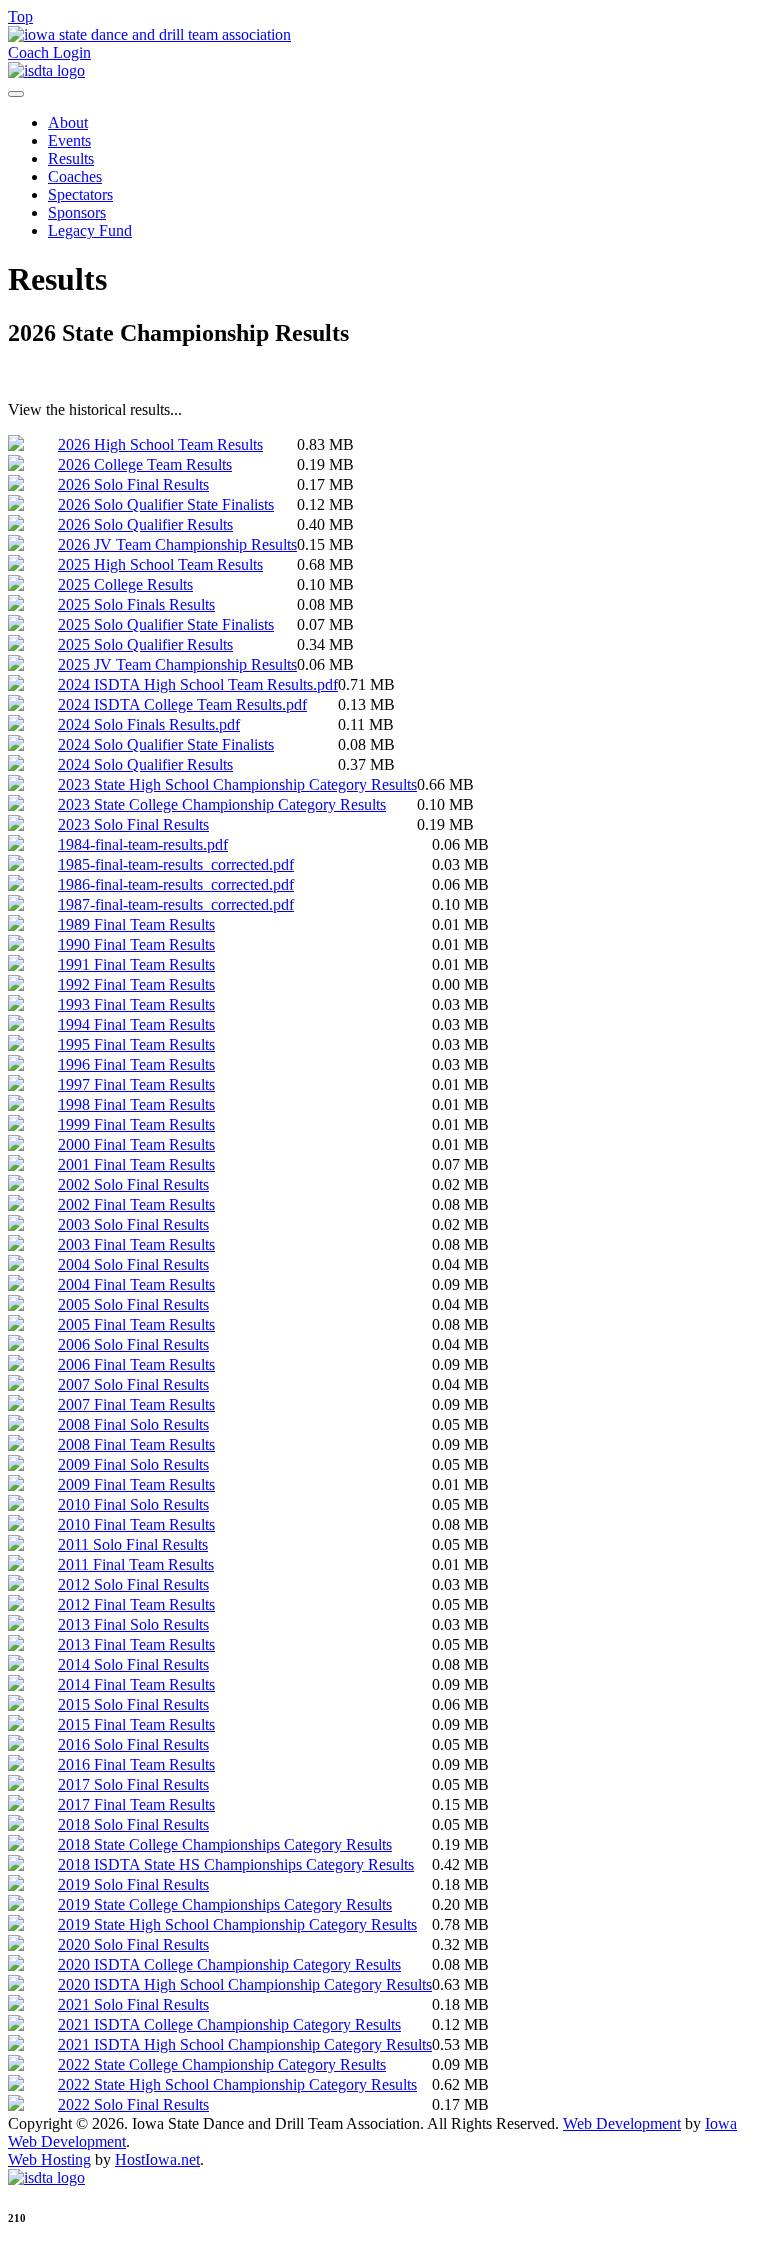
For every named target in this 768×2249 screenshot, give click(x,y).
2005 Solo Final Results (133, 1304)
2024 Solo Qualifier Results (145, 764)
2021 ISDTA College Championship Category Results (229, 2024)
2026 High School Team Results (160, 444)
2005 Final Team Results (136, 1324)
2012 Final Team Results (136, 1604)
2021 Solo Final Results (133, 2004)
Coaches (75, 176)
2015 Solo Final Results (133, 1704)
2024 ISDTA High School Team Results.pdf (198, 684)
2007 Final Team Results (136, 1404)
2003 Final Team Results (136, 1244)
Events (69, 140)
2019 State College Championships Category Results (225, 1904)
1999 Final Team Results (136, 1124)
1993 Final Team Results (136, 1004)
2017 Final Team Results (136, 1804)
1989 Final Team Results (136, 924)
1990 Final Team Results (136, 944)
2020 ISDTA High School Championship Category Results (245, 1984)
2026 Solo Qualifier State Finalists (166, 504)
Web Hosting (49, 2159)
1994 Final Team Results (136, 1024)
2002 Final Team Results (136, 1204)
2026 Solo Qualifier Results (145, 524)
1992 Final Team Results (136, 984)
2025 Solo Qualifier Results (145, 644)
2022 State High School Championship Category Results (237, 2084)
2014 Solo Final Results (133, 1664)
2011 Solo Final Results (133, 1544)
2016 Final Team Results (136, 1764)
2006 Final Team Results (136, 1364)
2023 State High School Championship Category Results (237, 784)
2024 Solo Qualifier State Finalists (166, 744)
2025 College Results (125, 584)
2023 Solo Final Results (133, 824)
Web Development (622, 2123)
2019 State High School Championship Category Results (237, 1924)
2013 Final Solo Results (133, 1624)
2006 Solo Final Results (133, 1344)
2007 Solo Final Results (133, 1384)
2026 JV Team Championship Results (177, 544)
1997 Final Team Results (136, 1084)
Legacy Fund (90, 230)
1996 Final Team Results (136, 1064)
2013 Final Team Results (136, 1644)
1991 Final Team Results (136, 964)
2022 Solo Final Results (133, 2104)
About (68, 122)
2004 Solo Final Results (133, 1264)
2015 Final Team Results (136, 1724)
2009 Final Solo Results (133, 1464)
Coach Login (49, 52)
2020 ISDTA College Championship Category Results (229, 1964)
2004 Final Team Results (136, 1284)
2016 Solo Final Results (133, 1744)
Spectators (80, 194)
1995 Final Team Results (136, 1044)
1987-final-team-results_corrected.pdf (176, 904)
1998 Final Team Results (136, 1104)
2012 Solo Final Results (133, 1584)
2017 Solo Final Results (133, 1784)
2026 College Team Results (145, 464)
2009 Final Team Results (136, 1484)
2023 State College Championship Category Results (222, 804)
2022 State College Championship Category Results (222, 2064)
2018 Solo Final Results (133, 1824)
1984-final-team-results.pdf (143, 844)
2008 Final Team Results (136, 1444)
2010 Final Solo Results (133, 1504)
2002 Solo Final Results (133, 1184)
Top (20, 16)
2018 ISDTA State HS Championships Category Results (236, 1864)
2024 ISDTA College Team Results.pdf (182, 704)
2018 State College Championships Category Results (225, 1844)
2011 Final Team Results (136, 1564)
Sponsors (77, 212)
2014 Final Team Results (136, 1684)
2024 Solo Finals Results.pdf (149, 724)
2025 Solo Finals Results (136, 604)
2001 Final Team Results (136, 1164)
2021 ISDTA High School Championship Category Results (245, 2044)
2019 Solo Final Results (133, 1884)
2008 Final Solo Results (133, 1424)
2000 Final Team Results (136, 1144)
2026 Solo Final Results (133, 484)
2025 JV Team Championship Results (177, 664)
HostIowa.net (157, 2159)
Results (71, 158)
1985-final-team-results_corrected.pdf (176, 864)
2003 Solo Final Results (133, 1224)
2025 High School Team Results (160, 564)
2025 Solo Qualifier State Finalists (166, 624)
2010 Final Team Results (136, 1524)
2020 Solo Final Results (133, 1944)
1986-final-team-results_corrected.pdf (176, 884)
